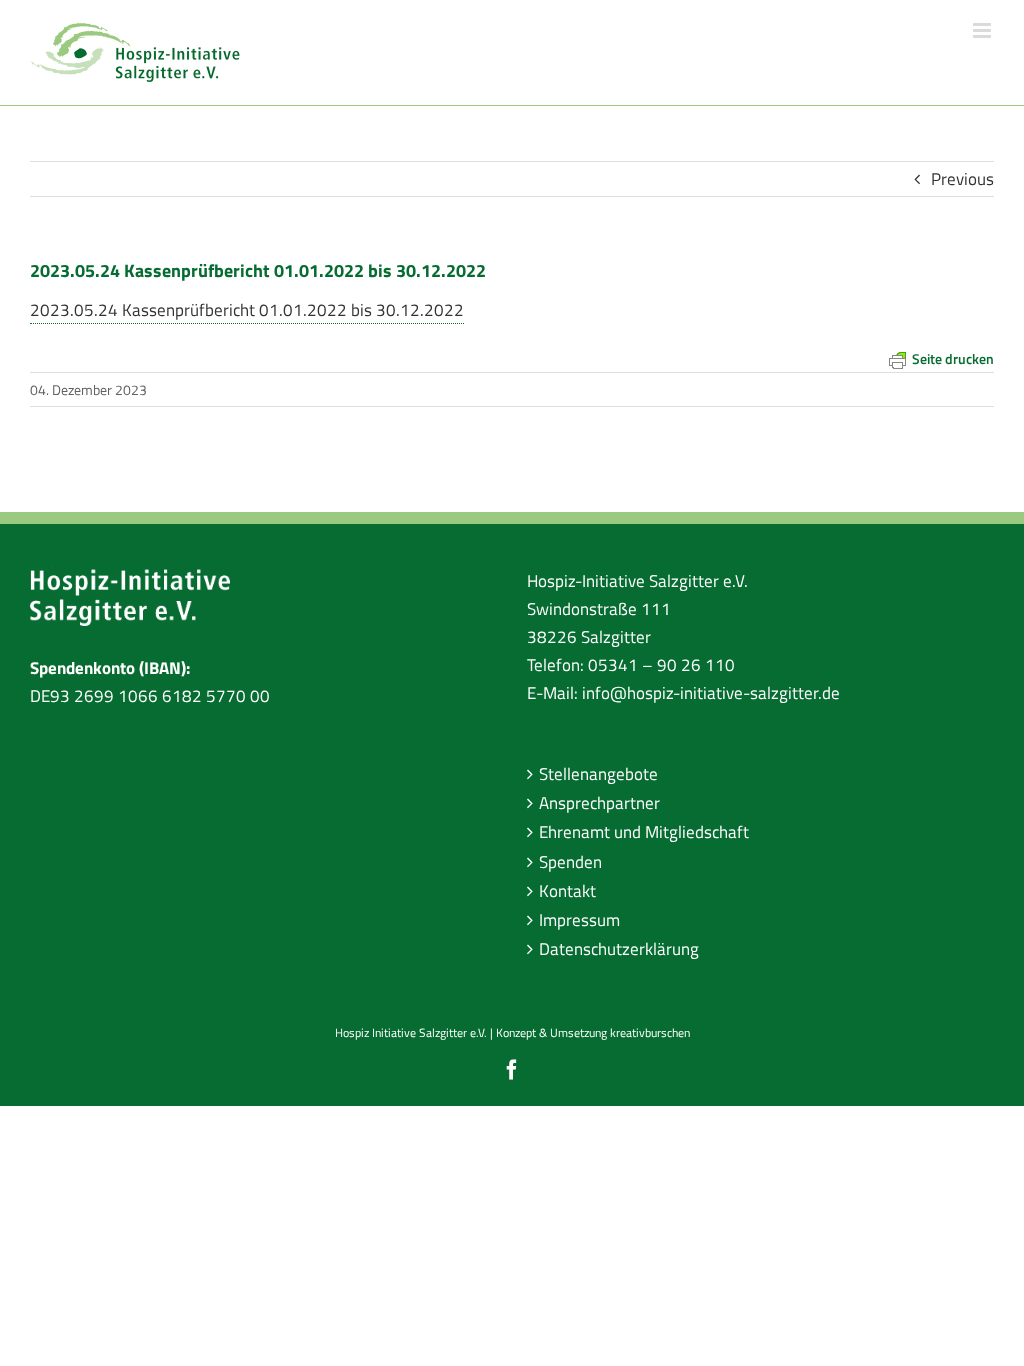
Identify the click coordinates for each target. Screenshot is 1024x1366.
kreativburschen (650, 1032)
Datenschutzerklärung (619, 949)
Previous (962, 179)
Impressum (579, 920)
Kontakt (567, 891)
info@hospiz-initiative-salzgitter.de (711, 693)
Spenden (570, 862)
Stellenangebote (598, 774)
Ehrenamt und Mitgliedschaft (644, 832)
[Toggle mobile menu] (983, 30)
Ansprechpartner (599, 803)
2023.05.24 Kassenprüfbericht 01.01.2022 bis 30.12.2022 (247, 310)
